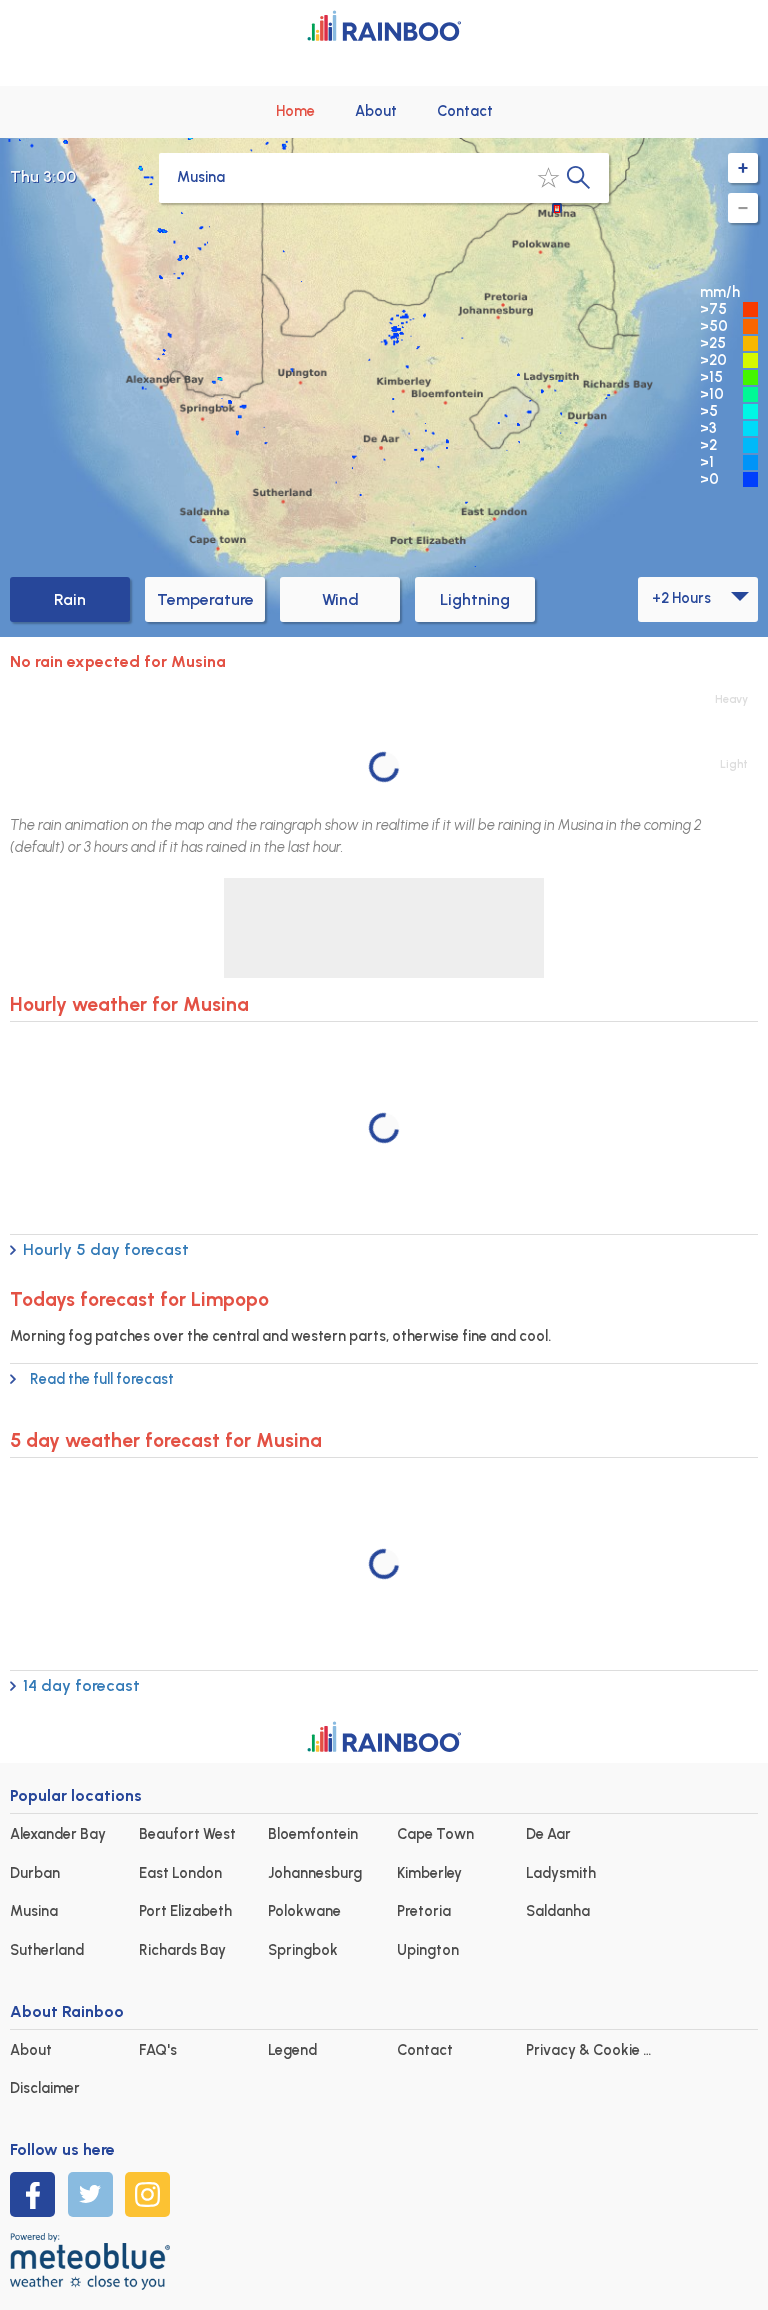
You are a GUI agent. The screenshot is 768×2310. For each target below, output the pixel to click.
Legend (292, 2050)
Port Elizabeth (185, 1911)
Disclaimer (45, 2088)
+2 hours (681, 598)
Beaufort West (187, 1834)
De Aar (548, 1834)
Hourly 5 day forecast (106, 1249)
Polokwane (304, 1911)
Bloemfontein (313, 1834)
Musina (34, 1911)
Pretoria (424, 1911)
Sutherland (47, 1950)
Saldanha (558, 1911)
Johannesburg (315, 1873)
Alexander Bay (58, 1834)
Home (295, 111)
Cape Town (435, 1834)
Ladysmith (561, 1873)
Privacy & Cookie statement (620, 2050)
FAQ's (158, 2050)
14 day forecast (81, 1685)
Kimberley (429, 1873)
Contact (465, 111)
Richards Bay (182, 1950)
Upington (428, 1950)
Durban (35, 1873)
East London (180, 1873)
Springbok (303, 1950)
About (376, 111)
